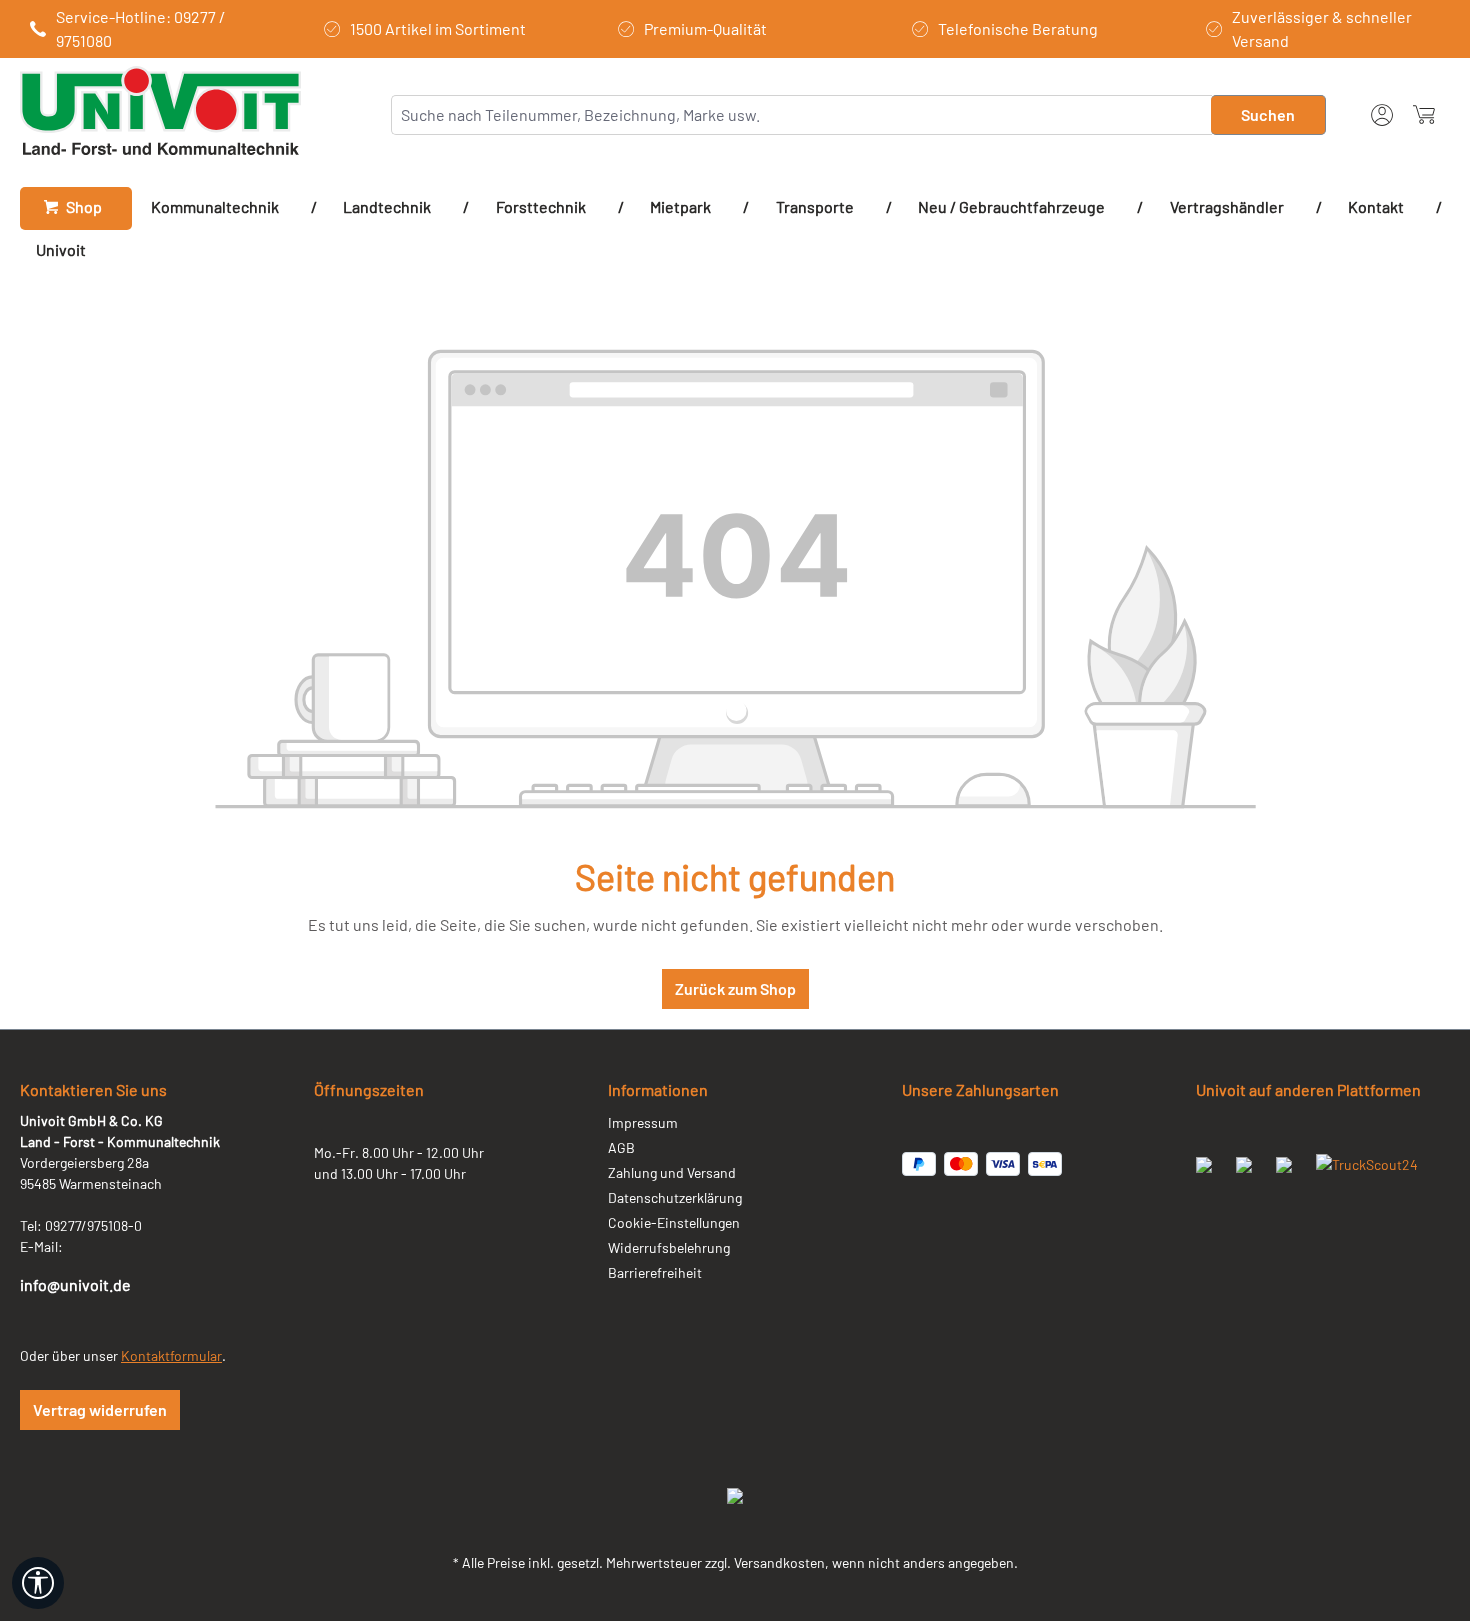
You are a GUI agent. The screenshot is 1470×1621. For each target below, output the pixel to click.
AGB (621, 1147)
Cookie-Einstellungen (674, 1222)
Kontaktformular (171, 1355)
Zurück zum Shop (735, 988)
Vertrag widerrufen (100, 1409)
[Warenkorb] (1424, 115)
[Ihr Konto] (1382, 112)
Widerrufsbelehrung (669, 1247)
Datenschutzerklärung (675, 1197)
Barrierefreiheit (655, 1272)
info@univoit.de (75, 1284)
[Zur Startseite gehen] (160, 110)
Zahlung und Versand (672, 1172)
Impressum (643, 1122)
